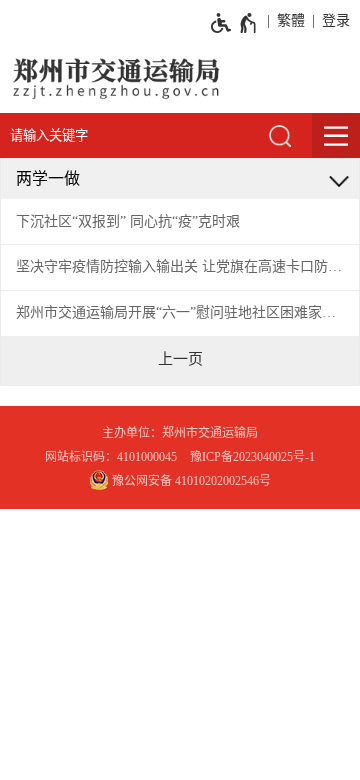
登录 (336, 20)
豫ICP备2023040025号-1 (252, 457)
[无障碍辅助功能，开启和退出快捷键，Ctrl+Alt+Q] (234, 23)
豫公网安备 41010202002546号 (190, 481)
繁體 (291, 20)
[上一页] (180, 359)
